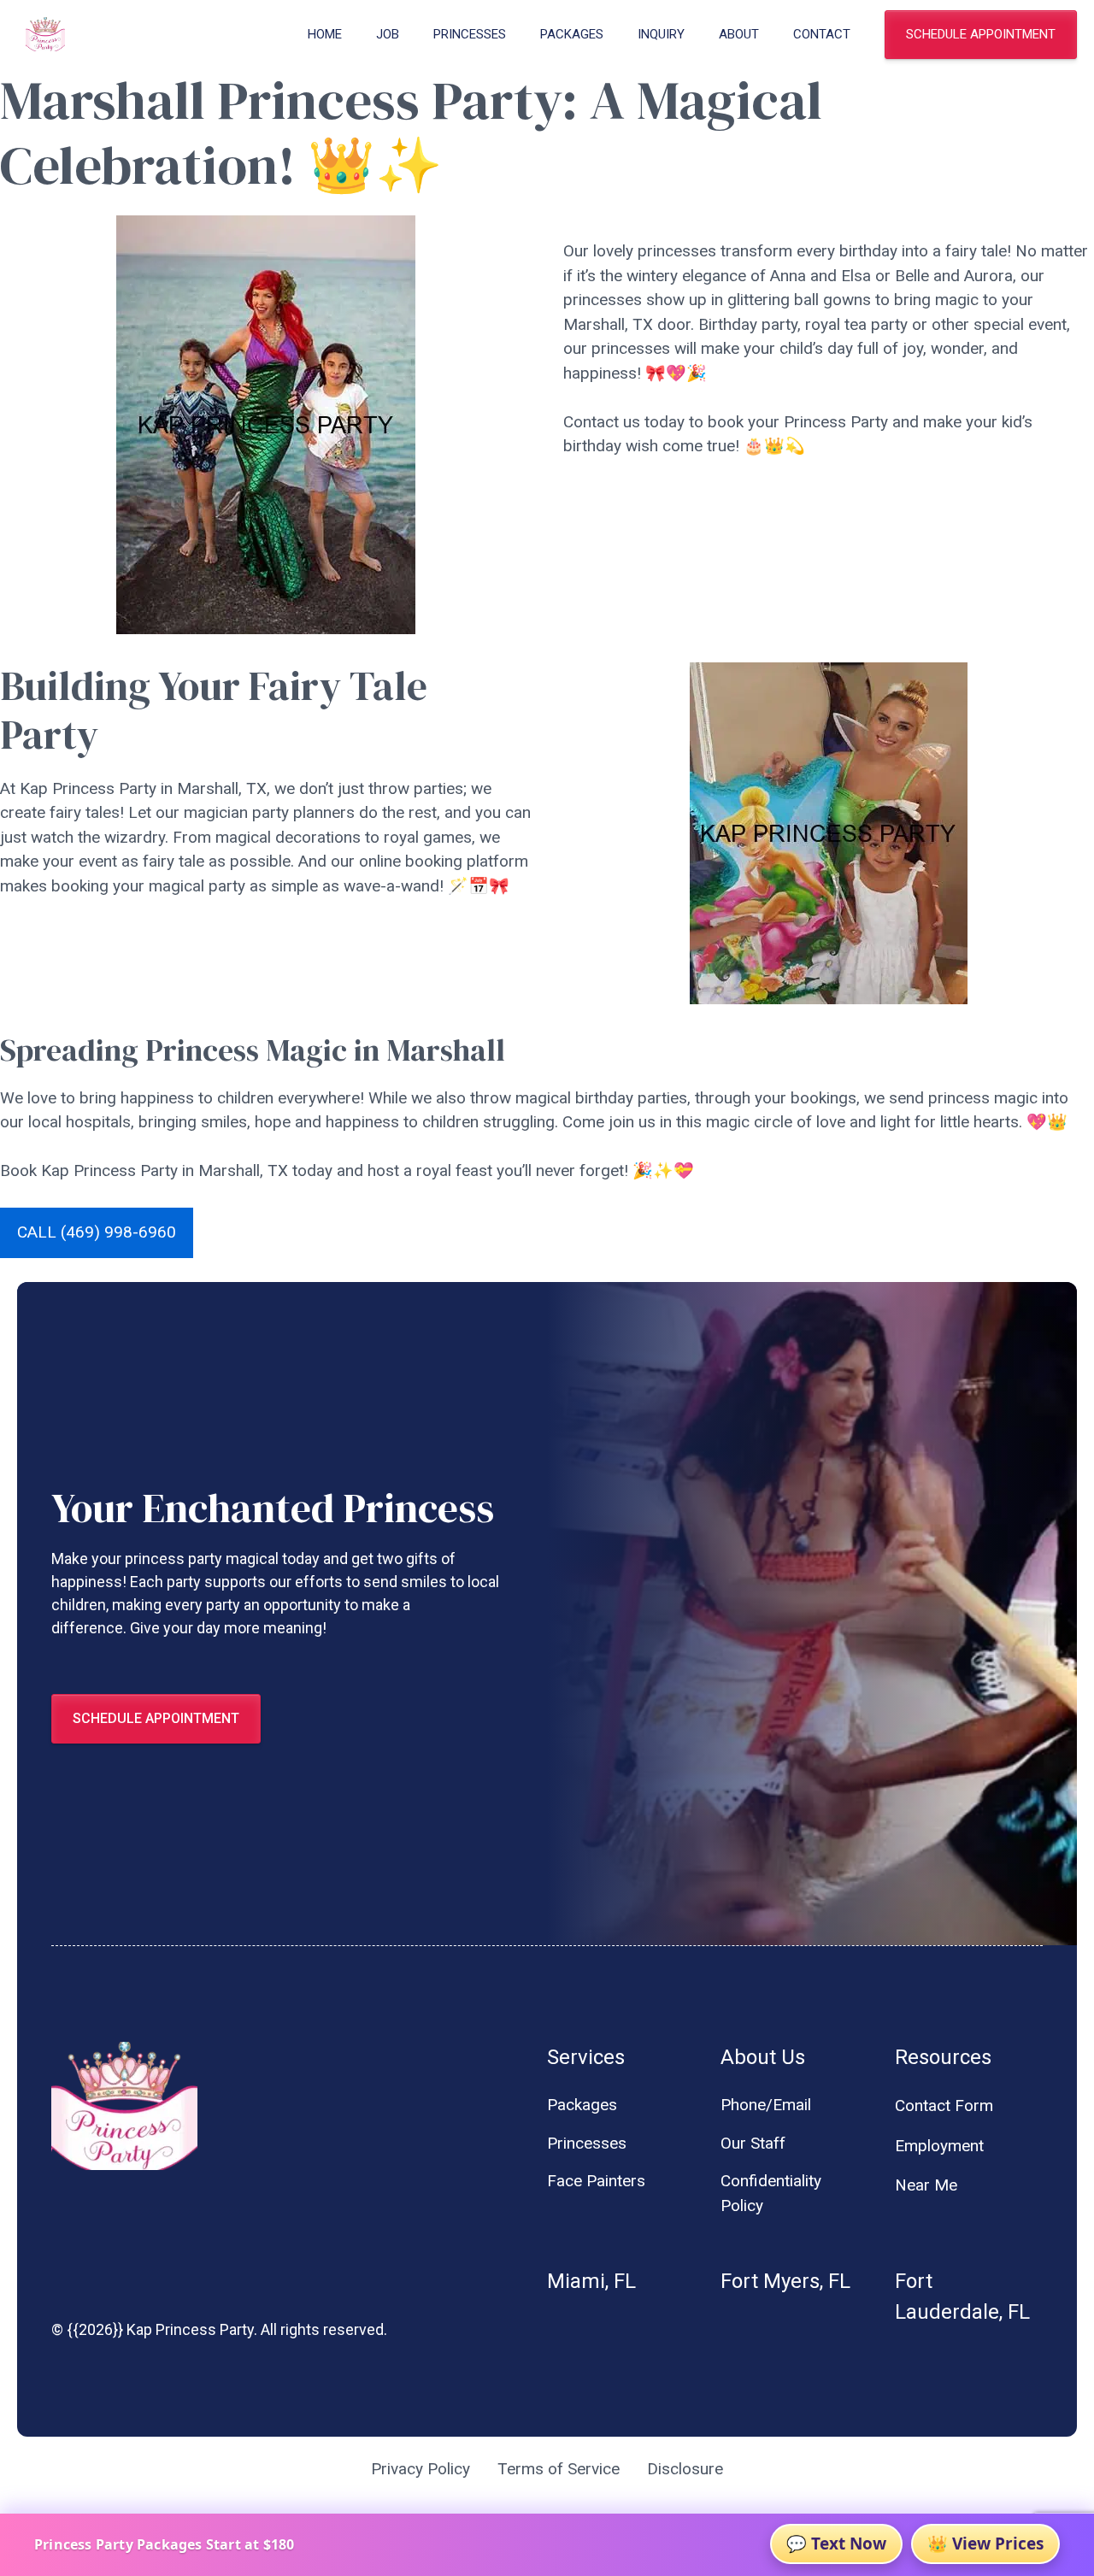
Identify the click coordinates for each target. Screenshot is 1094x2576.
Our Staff (753, 2143)
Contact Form (944, 2105)
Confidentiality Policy (771, 2193)
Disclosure (685, 2469)
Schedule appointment (981, 34)
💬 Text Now (836, 2544)
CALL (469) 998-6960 (97, 1232)
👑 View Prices (985, 2544)
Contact (822, 34)
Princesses (470, 34)
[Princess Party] (45, 34)
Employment (939, 2146)
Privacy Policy (421, 2469)
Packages (572, 34)
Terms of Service (559, 2469)
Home (325, 34)
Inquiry (661, 34)
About (739, 34)
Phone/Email (766, 2105)
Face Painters (596, 2181)
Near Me (926, 2185)
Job (388, 34)
